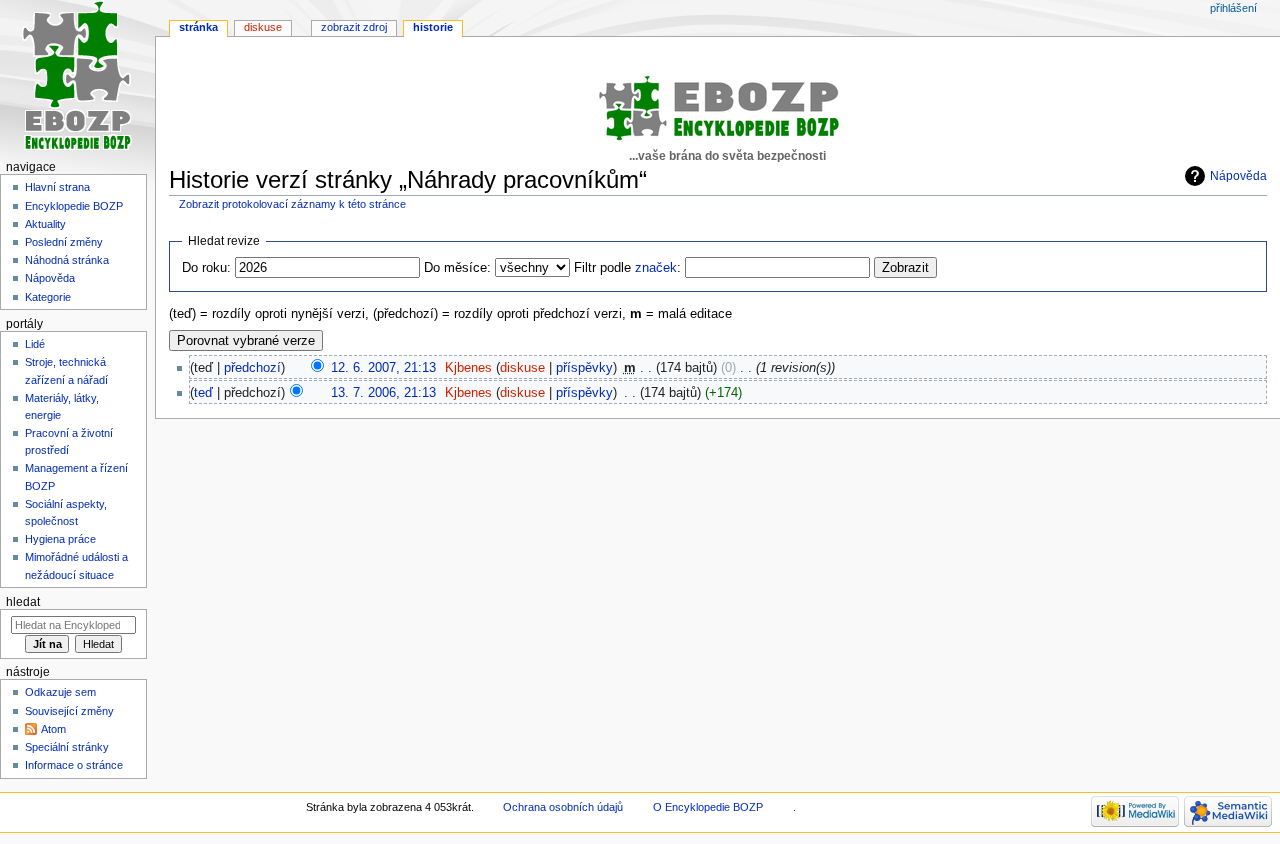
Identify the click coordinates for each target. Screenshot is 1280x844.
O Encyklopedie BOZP (708, 807)
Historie (433, 27)
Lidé (35, 344)
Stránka (198, 27)
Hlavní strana (57, 187)
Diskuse (263, 27)
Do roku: (206, 268)
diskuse (522, 368)
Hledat (23, 602)
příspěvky (584, 368)
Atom (53, 729)
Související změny (69, 711)
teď (203, 393)
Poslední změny (64, 242)
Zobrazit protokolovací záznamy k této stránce (292, 204)
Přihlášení (1233, 8)
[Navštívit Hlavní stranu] (77, 77)
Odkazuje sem (60, 692)
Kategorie (48, 297)
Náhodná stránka (67, 260)
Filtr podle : (627, 268)
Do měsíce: (457, 268)
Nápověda (1238, 176)
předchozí (252, 368)
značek (656, 268)
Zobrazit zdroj (354, 27)
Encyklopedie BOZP (74, 206)
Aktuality (45, 224)
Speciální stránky (67, 747)
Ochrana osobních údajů (563, 807)
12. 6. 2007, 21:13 (383, 368)
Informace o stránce (74, 765)
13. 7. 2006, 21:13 (383, 393)
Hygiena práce (60, 539)
